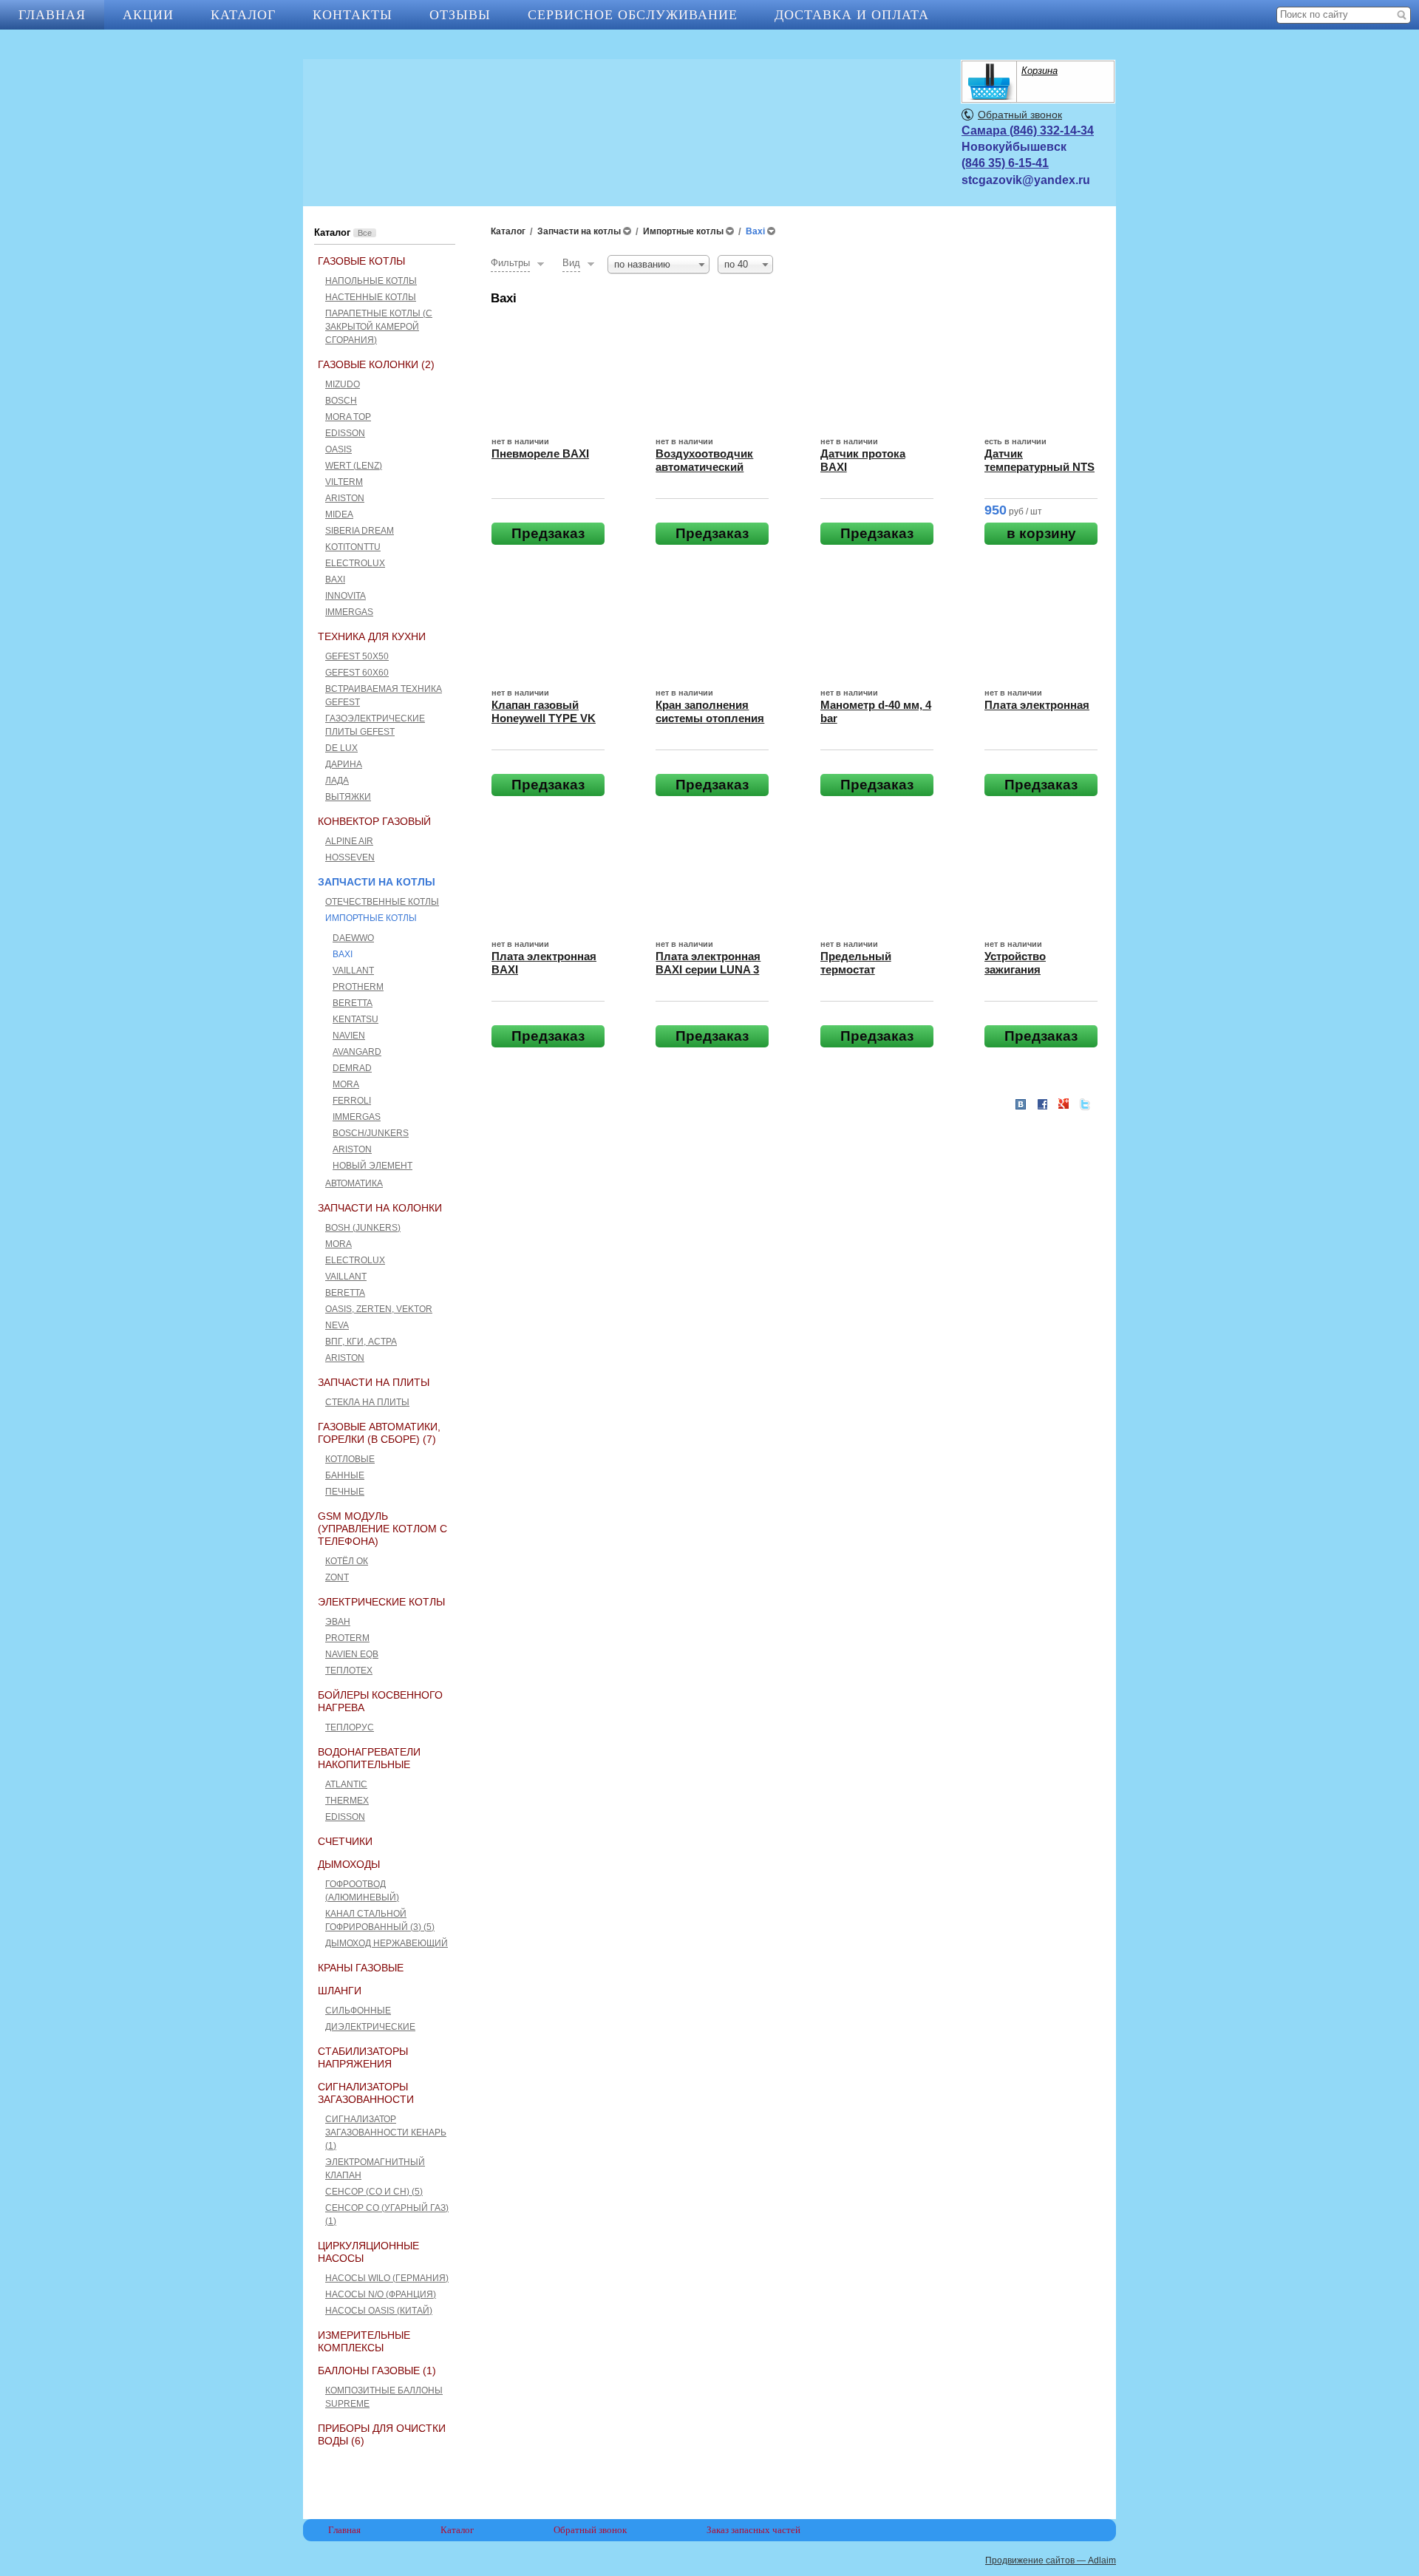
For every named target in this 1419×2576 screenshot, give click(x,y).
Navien (349, 1036)
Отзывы (460, 15)
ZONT (337, 1577)
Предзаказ (548, 533)
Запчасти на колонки (380, 1208)
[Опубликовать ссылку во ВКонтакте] (1021, 1105)
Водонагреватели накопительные (369, 1758)
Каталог (243, 15)
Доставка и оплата (852, 15)
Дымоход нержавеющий (387, 1943)
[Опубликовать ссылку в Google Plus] (1064, 1104)
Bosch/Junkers (371, 1133)
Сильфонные (358, 2011)
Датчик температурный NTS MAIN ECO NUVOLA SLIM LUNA (1039, 473)
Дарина (344, 764)
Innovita (346, 596)
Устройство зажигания (1015, 963)
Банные (345, 1475)
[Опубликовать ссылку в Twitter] (1085, 1104)
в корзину (1041, 533)
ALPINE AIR (349, 841)
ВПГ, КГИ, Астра (361, 1342)
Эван (338, 1622)
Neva (337, 1325)
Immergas (349, 612)
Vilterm (344, 482)
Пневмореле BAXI (540, 453)
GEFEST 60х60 (357, 673)
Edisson (345, 433)
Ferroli (352, 1101)
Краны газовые (361, 1968)
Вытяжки (348, 797)
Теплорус (350, 1727)
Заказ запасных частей (753, 2530)
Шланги (340, 1991)
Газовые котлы (361, 261)
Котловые (350, 1459)
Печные (345, 1492)
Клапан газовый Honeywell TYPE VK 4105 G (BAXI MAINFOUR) (544, 725)
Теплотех (349, 1671)
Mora (346, 1084)
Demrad (352, 1068)
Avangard (357, 1052)
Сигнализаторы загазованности (366, 2093)
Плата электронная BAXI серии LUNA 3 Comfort (708, 969)
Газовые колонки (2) (376, 364)
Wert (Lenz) (354, 466)
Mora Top (348, 417)
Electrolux (355, 563)
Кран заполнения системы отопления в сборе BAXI (710, 718)
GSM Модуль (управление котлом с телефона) (382, 1529)
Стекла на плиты (367, 1402)
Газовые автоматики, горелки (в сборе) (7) (379, 1433)
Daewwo (353, 938)
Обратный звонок (1020, 115)
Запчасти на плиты (374, 1382)
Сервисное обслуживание (633, 15)
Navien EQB (352, 1654)
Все (365, 233)
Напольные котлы (371, 281)
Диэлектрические (370, 2027)
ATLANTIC (346, 1784)
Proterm (347, 1638)
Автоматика (354, 1183)
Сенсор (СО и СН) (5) (374, 2192)
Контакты (353, 15)
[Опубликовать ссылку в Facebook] (1042, 1104)
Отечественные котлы (382, 902)
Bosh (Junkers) (363, 1228)
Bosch (341, 401)
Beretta (353, 1003)
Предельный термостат (856, 963)
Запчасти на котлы (377, 882)
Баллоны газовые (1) (377, 2371)
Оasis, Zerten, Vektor (379, 1309)
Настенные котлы (371, 297)
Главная (52, 15)
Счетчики (345, 1841)
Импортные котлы (371, 918)
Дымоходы (349, 1864)
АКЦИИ (148, 15)
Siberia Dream (360, 531)
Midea (339, 514)
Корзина (1039, 71)
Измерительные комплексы (364, 2341)
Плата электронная (1037, 705)
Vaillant (353, 971)
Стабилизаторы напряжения (363, 2057)
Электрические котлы (381, 1602)
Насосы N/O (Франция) (381, 2294)
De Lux (341, 748)
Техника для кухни (372, 636)
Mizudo (343, 384)
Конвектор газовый (374, 821)
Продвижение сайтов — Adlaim (1051, 2560)
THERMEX (347, 1801)
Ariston (345, 498)
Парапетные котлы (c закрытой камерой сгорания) (379, 327)
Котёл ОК (347, 1561)
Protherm (358, 987)
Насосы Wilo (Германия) (387, 2278)
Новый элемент (372, 1166)
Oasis (338, 449)
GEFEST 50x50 (357, 656)
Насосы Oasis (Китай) (379, 2311)
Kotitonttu (353, 547)
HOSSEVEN (350, 857)
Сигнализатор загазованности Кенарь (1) (386, 2132)
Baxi (335, 580)
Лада (337, 781)
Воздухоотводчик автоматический (704, 460)
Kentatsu (355, 1019)
